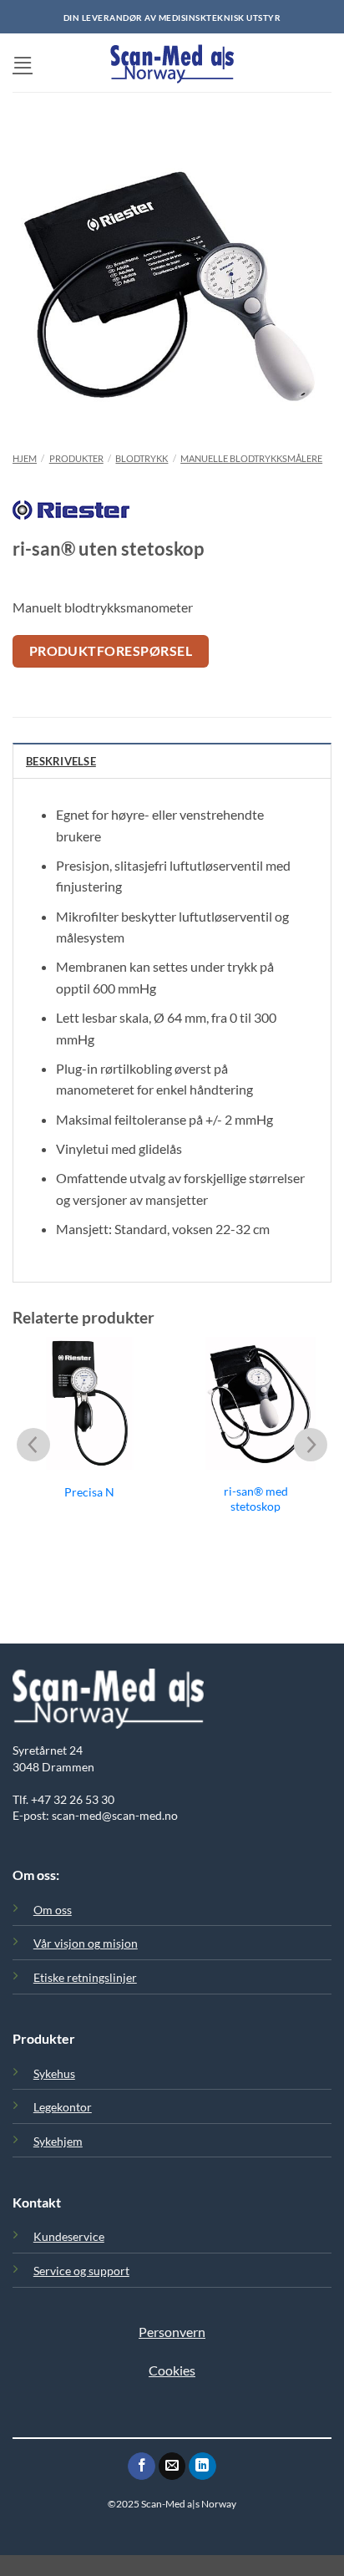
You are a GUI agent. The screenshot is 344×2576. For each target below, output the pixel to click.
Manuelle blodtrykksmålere (251, 458)
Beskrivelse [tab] (61, 761)
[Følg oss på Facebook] (142, 2467)
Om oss (53, 1910)
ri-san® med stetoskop (256, 1499)
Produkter (76, 458)
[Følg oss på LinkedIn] (202, 2467)
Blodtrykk (142, 458)
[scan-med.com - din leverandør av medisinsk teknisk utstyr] (172, 63)
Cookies (172, 2370)
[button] (23, 62)
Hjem (25, 458)
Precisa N (89, 1492)
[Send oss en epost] (172, 2467)
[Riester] (71, 518)
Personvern (172, 2332)
